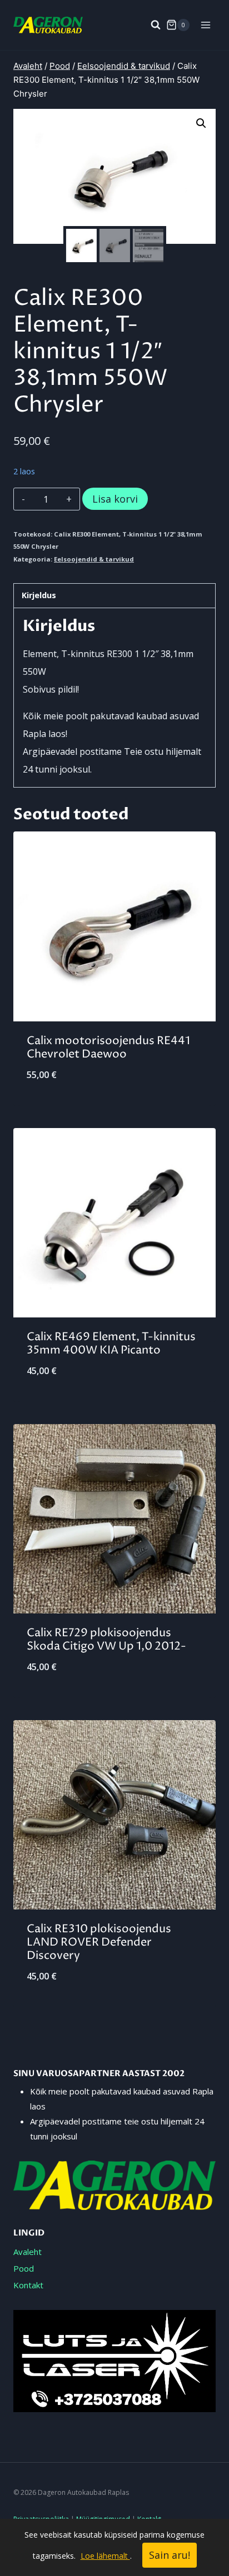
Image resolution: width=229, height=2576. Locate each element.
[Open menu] (205, 25)
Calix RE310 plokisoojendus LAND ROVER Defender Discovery (99, 1943)
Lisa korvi (115, 499)
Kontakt (28, 2285)
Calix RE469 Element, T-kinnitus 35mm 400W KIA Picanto (111, 1344)
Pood (24, 2268)
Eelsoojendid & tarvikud (94, 559)
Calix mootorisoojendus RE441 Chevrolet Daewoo (108, 1048)
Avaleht (28, 2252)
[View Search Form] (150, 25)
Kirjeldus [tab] (39, 595)
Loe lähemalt (105, 2556)
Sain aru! (170, 2555)
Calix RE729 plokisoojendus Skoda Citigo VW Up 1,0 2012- (106, 1640)
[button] (201, 123)
